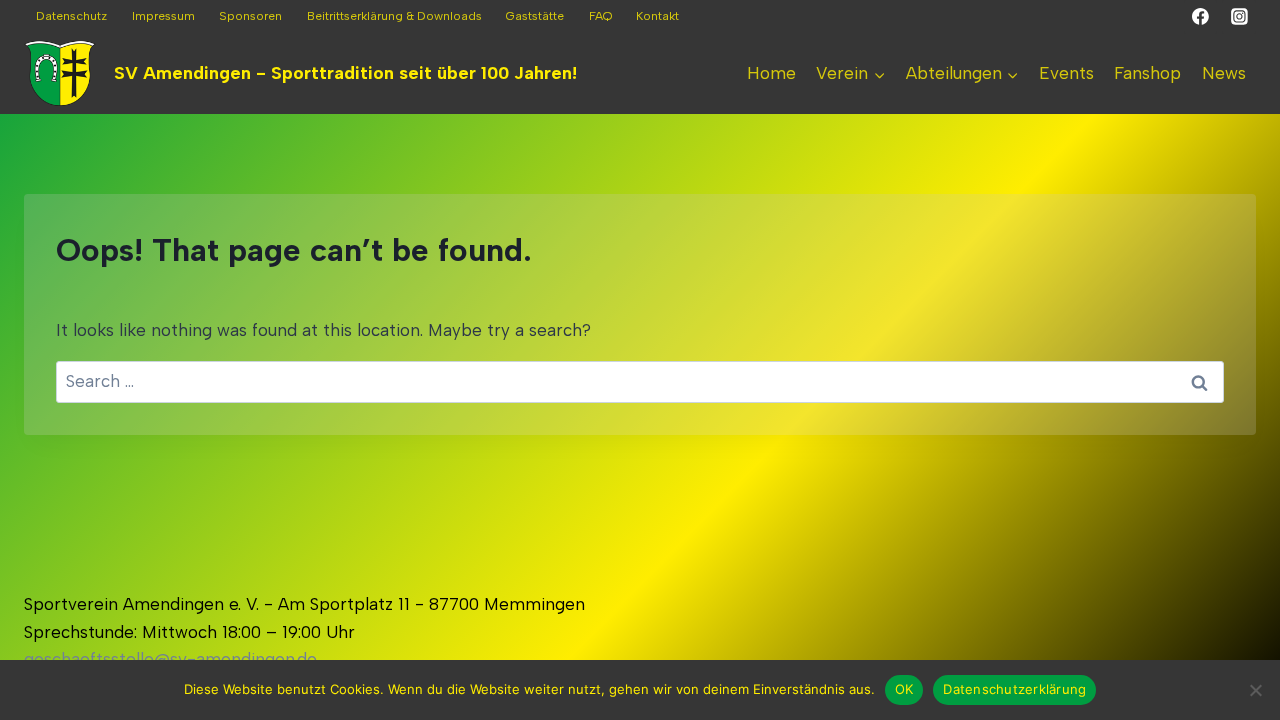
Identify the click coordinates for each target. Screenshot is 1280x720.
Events (1066, 73)
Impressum (163, 16)
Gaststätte (535, 16)
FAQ (600, 16)
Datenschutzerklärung (1014, 689)
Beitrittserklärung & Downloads (394, 16)
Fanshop (1147, 73)
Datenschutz (71, 16)
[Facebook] (1201, 17)
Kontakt (657, 16)
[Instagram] (1239, 17)
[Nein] (1255, 690)
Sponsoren (250, 16)
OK (904, 689)
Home (771, 73)
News (1224, 73)
